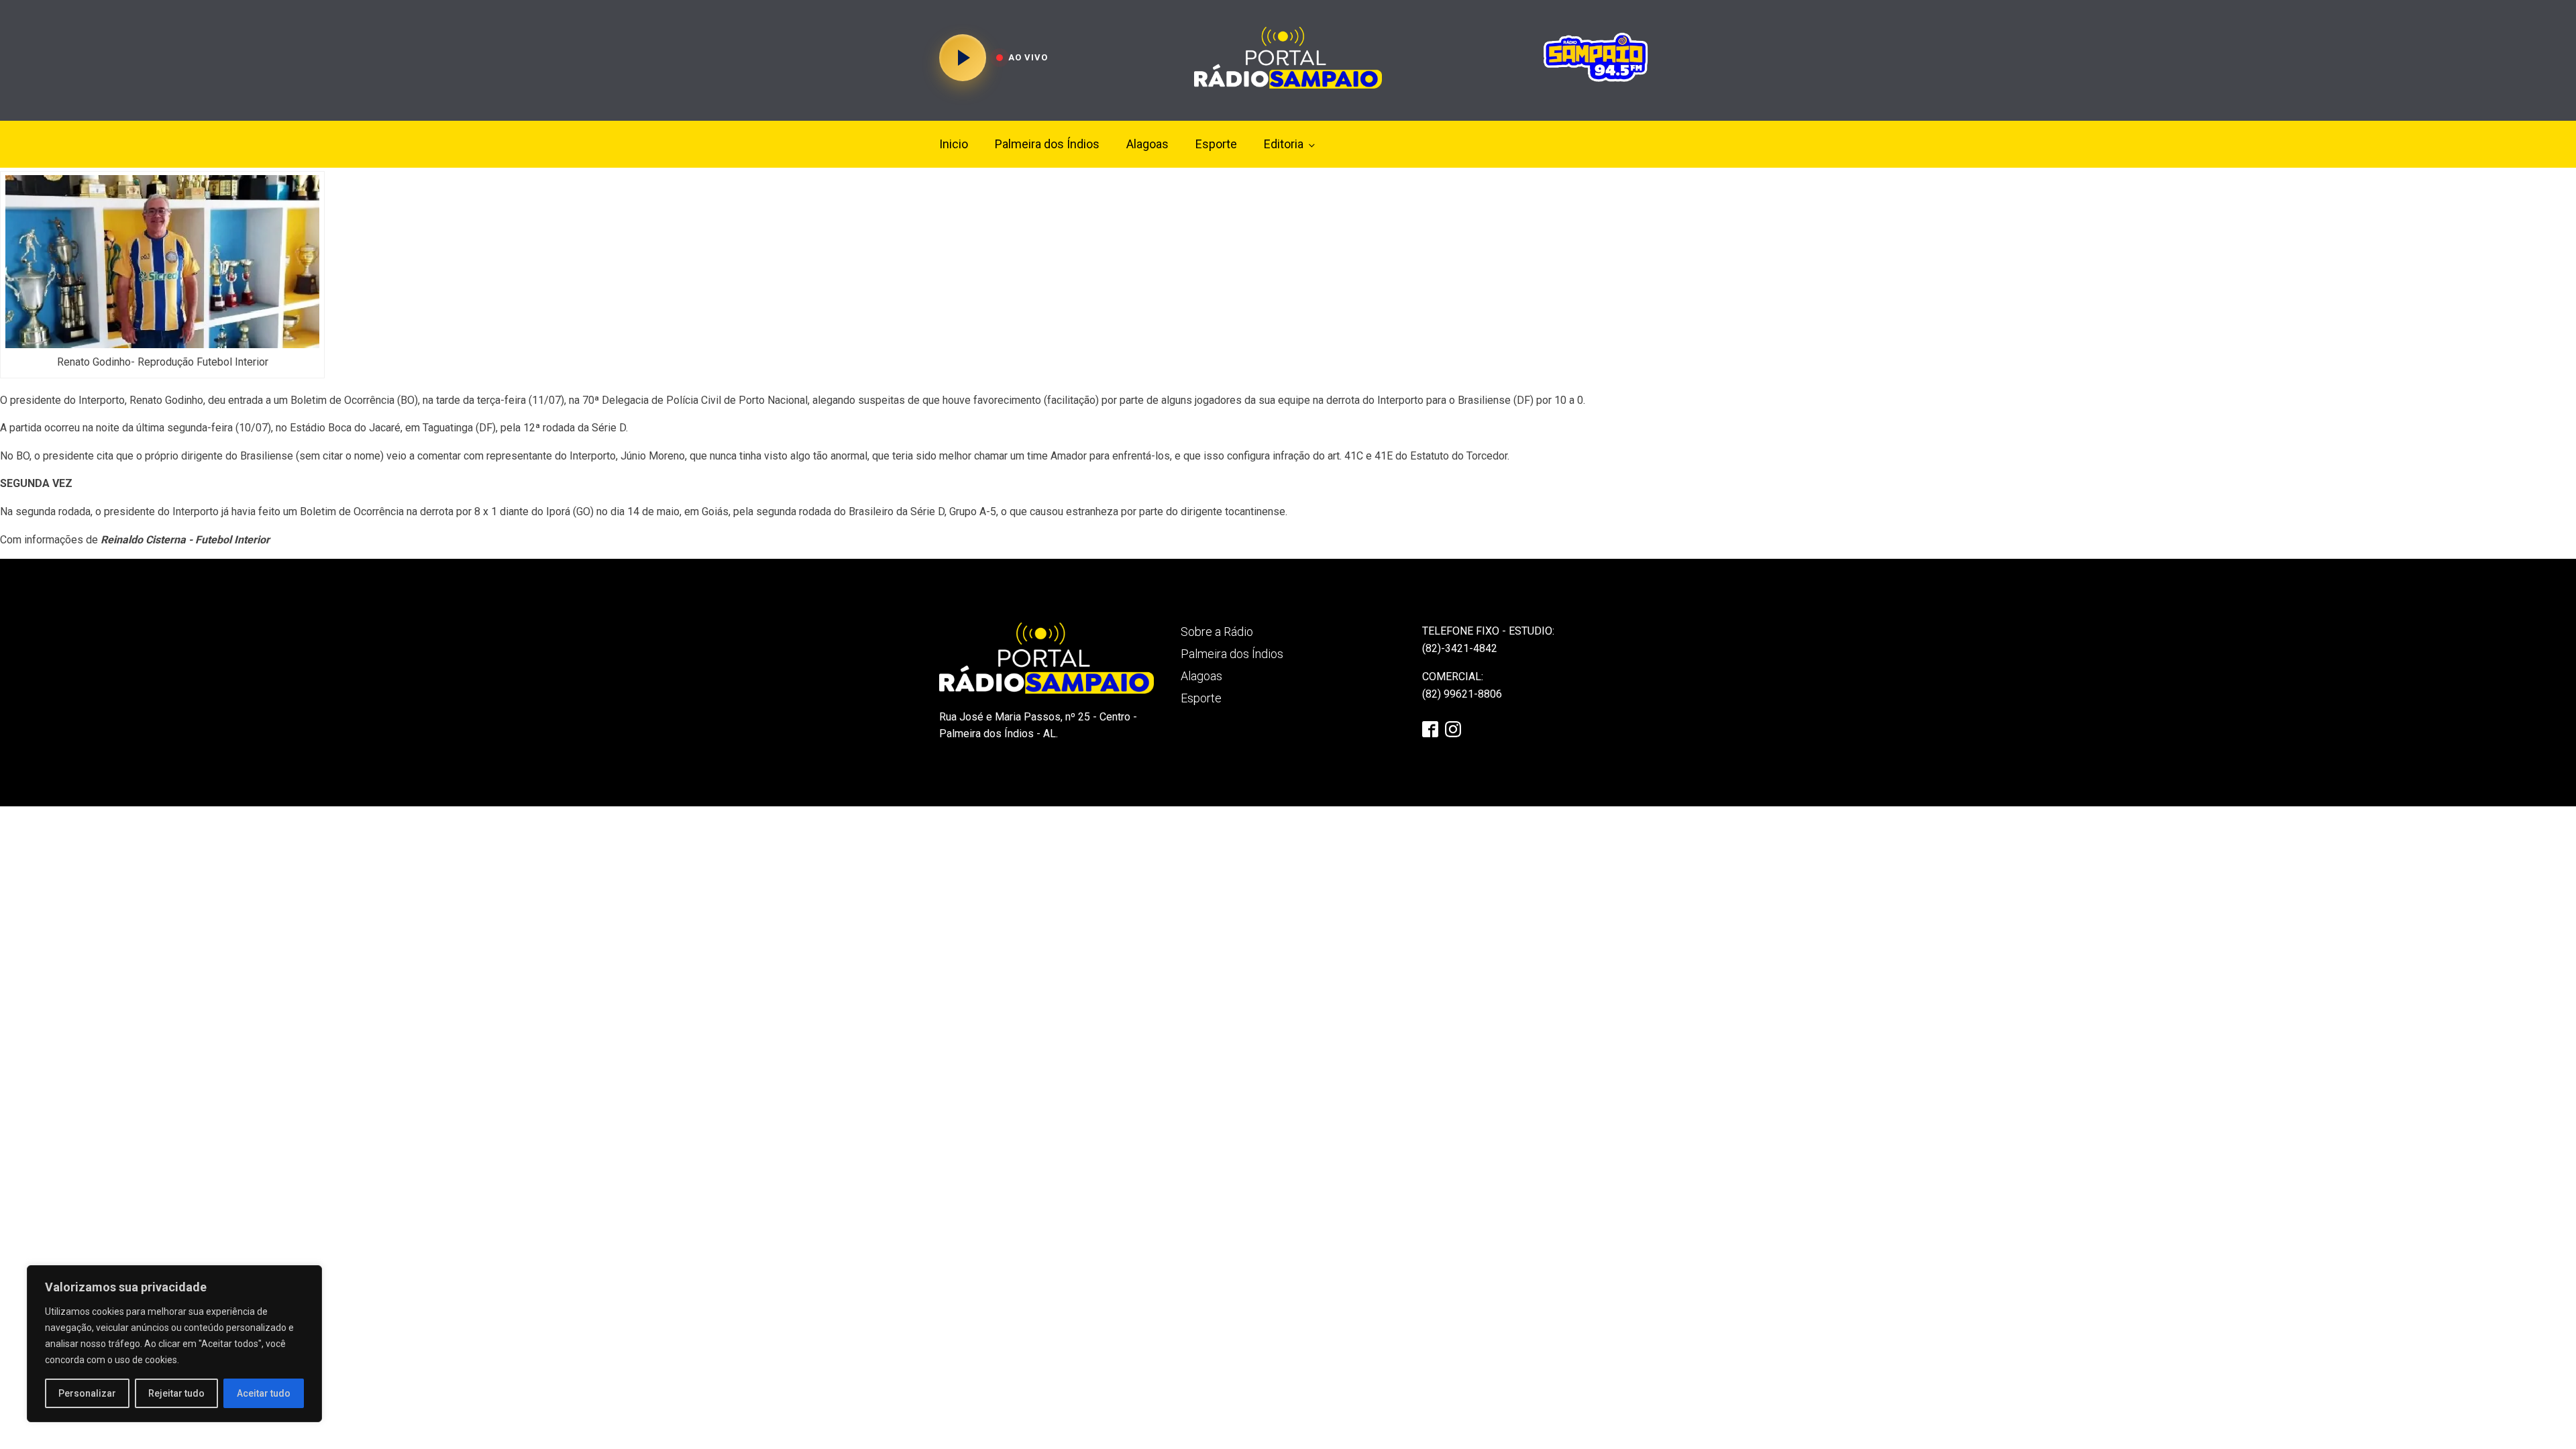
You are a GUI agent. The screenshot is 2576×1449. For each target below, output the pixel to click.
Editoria (1284, 144)
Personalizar (87, 1393)
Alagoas (1147, 144)
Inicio (954, 144)
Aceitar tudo (264, 1393)
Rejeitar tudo (176, 1393)
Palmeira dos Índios (1047, 144)
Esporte (1216, 144)
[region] (174, 1344)
